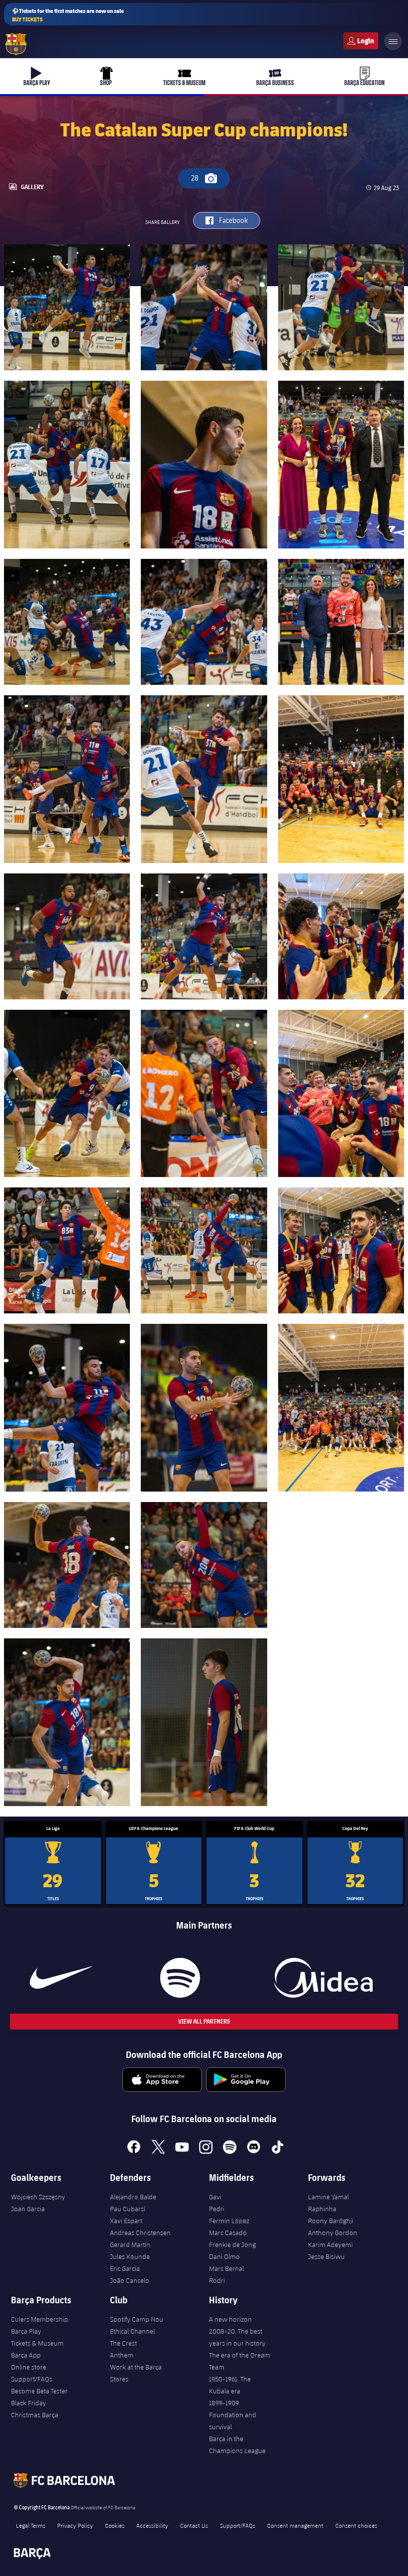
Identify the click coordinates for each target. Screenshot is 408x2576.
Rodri (217, 2280)
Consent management (295, 2525)
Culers (361, 41)
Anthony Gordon (333, 2233)
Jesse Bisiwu (326, 2256)
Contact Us (194, 2525)
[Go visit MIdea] (323, 1978)
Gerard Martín (130, 2245)
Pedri (217, 2209)
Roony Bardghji (331, 2221)
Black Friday (29, 2403)
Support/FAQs (32, 2379)
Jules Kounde (130, 2256)
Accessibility (152, 2525)
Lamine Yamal (328, 2197)
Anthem (122, 2355)
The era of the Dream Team (240, 2361)
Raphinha (322, 2209)
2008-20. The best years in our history (237, 2337)
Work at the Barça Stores (136, 2373)
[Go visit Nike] (61, 1978)
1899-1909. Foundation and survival (233, 2415)
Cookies (115, 2525)
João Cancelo (130, 2280)
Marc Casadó (228, 2233)
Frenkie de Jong (232, 2245)
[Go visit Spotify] (180, 1978)
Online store (29, 2367)
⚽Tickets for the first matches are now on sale (68, 15)
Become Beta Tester (39, 2391)
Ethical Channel (132, 2331)
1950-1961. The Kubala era (230, 2385)
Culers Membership (40, 2319)
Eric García (125, 2268)
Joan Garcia (28, 2209)
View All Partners (204, 2021)
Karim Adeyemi (330, 2245)
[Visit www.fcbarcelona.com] (16, 44)
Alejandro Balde (133, 2197)
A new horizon (230, 2319)
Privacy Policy (75, 2525)
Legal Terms (31, 2525)
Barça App (26, 2355)
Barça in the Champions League (237, 2445)
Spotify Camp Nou (137, 2319)
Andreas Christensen (140, 2233)
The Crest (123, 2343)
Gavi (215, 2197)
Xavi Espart (126, 2221)
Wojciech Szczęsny (38, 2197)
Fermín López (229, 2221)
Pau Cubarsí (128, 2209)
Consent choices (356, 2525)
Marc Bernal (226, 2268)
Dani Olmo (224, 2256)
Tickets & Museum (37, 2343)
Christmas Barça (35, 2415)
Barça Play (26, 2331)
